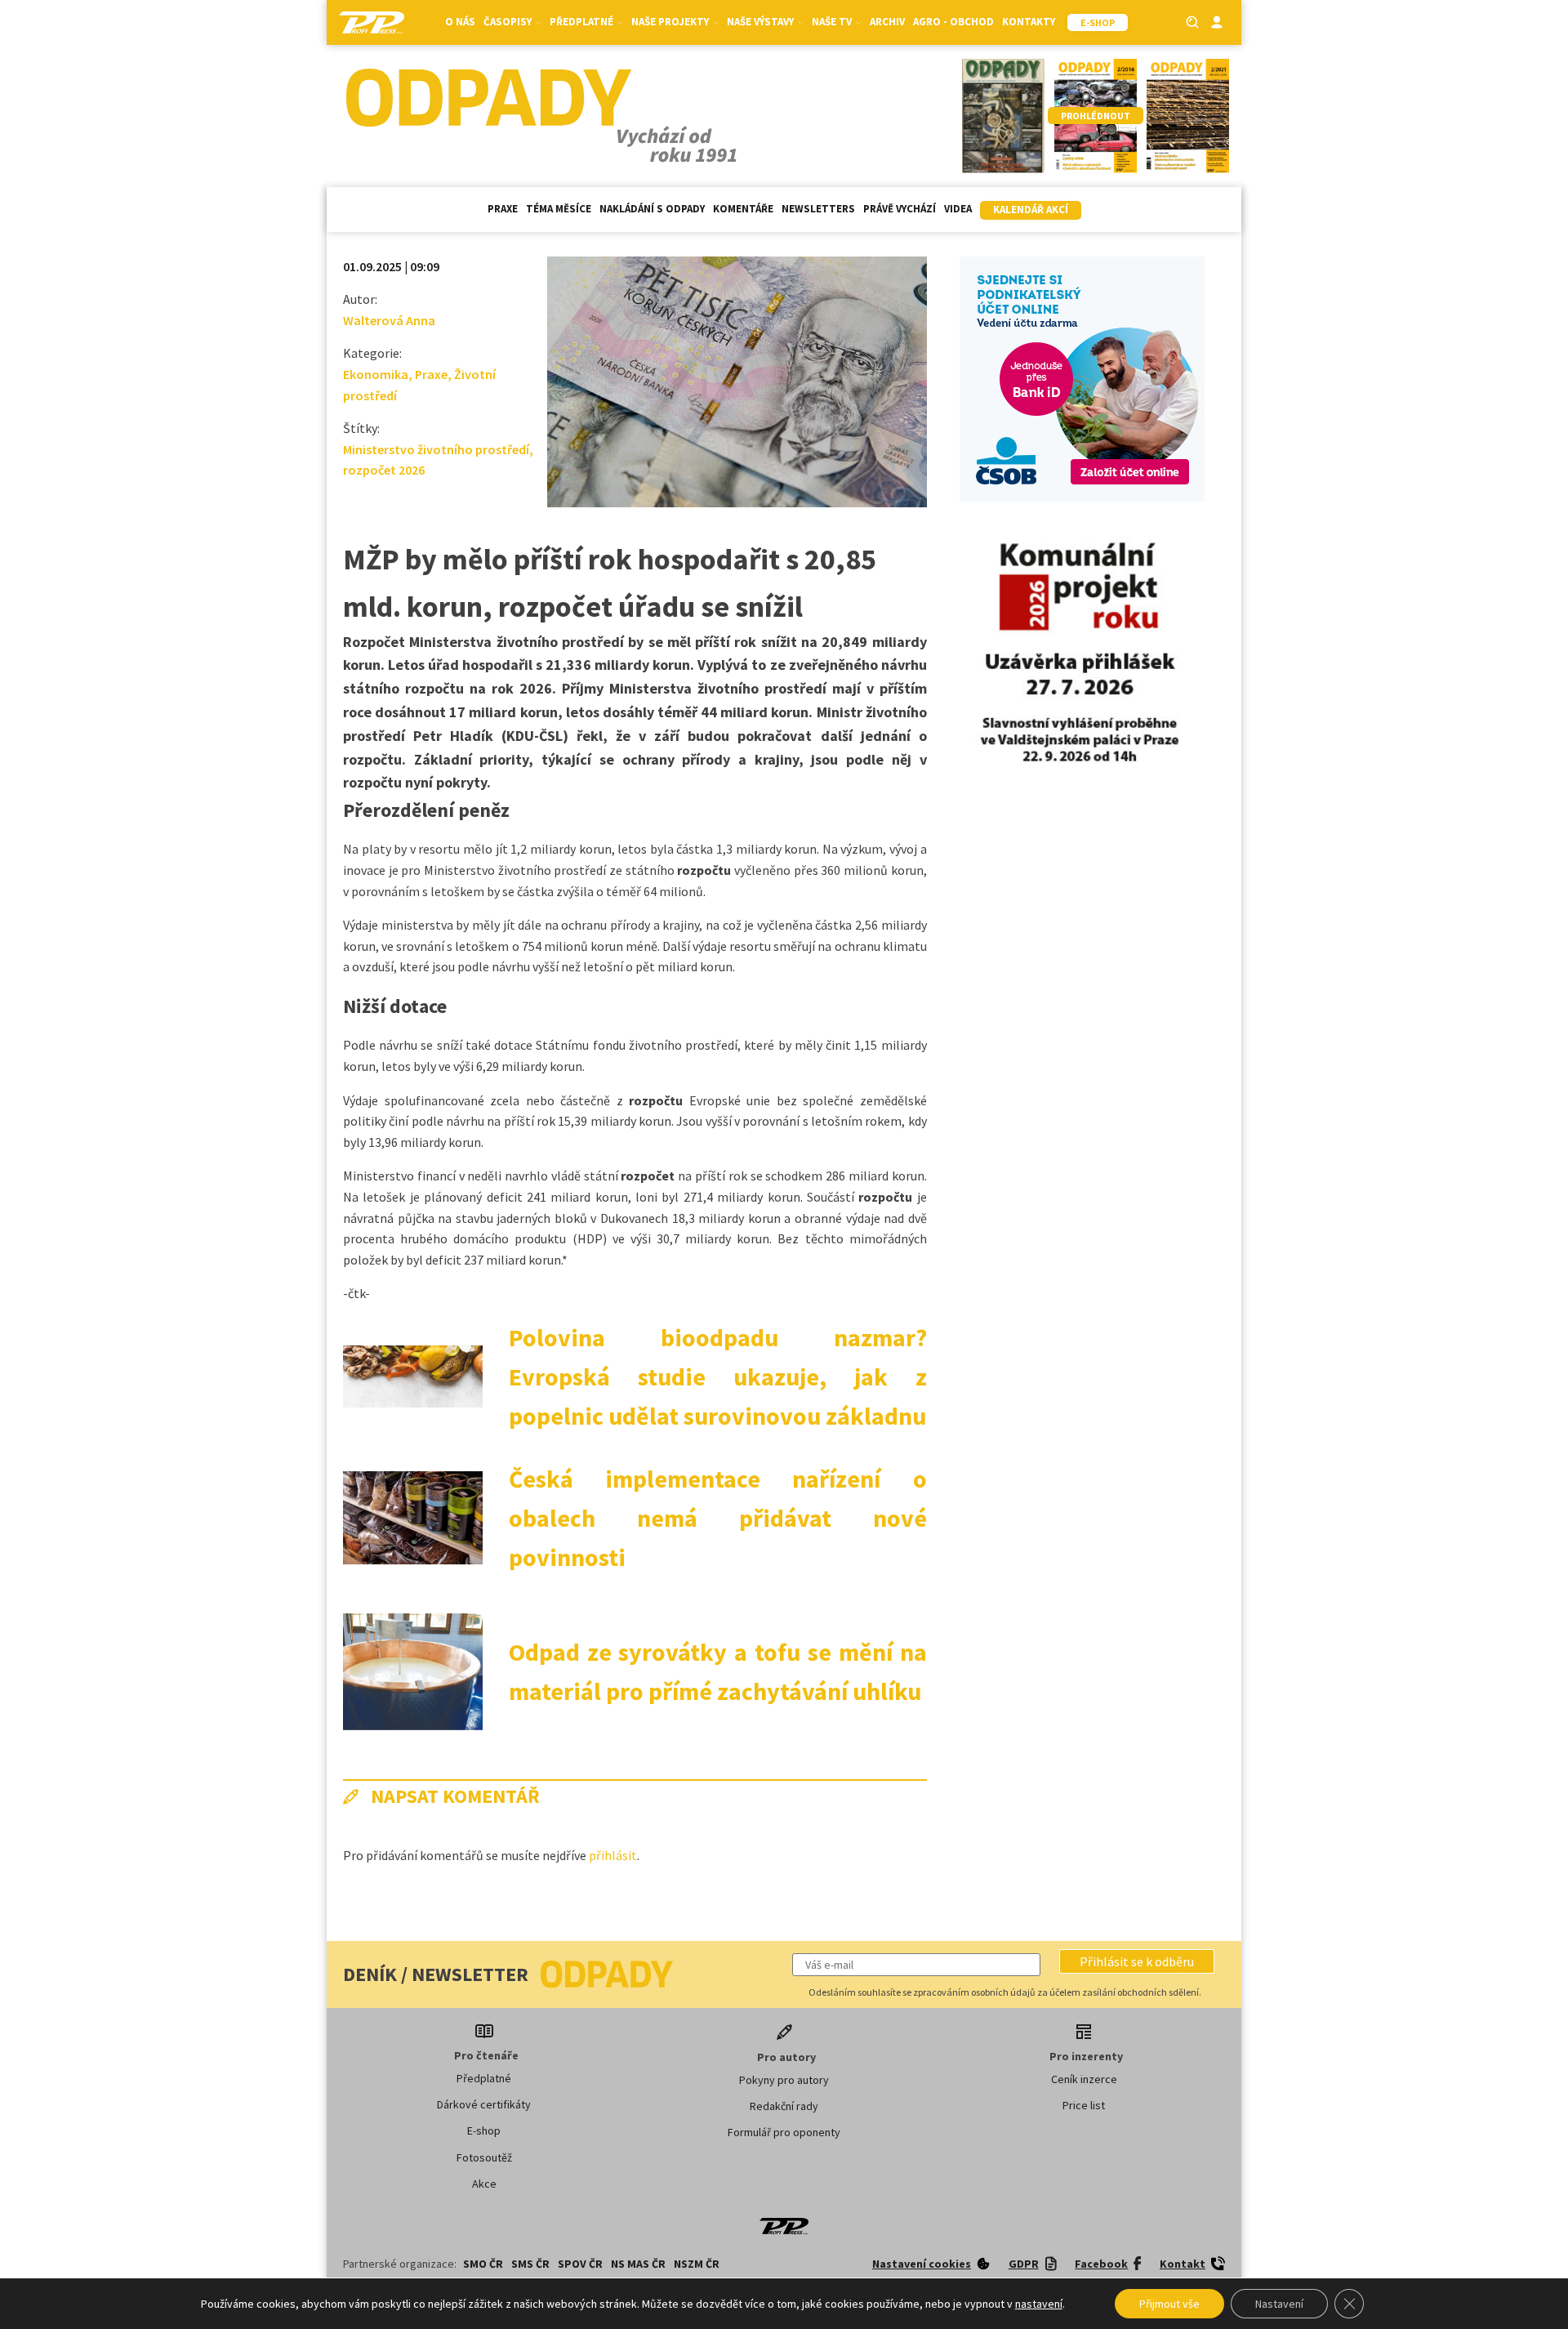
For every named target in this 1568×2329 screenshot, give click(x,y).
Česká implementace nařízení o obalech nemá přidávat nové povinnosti (718, 1518)
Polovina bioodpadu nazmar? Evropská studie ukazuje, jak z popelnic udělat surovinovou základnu (718, 1376)
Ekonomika (376, 374)
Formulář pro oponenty (784, 2132)
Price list (1084, 2105)
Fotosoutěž (484, 2157)
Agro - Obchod (953, 22)
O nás (460, 22)
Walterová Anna (389, 320)
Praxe (503, 209)
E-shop (484, 2130)
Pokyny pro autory (784, 2080)
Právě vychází (900, 209)
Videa (958, 209)
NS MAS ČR (638, 2264)
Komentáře (743, 209)
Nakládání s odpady (652, 209)
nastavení (1039, 2304)
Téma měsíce (559, 209)
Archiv (887, 22)
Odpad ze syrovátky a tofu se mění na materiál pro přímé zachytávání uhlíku (718, 1671)
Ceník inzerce (1084, 2079)
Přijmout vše (1169, 2304)
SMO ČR (483, 2264)
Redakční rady (784, 2106)
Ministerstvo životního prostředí (436, 449)
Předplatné (484, 2078)
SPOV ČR (580, 2264)
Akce (484, 2184)
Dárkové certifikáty (484, 2104)
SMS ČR (530, 2264)
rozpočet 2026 (384, 470)
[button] (1137, 1961)
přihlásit (613, 1855)
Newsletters (818, 209)
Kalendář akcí (1031, 210)
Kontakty (1029, 22)
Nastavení (1279, 2304)
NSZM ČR (697, 2264)
